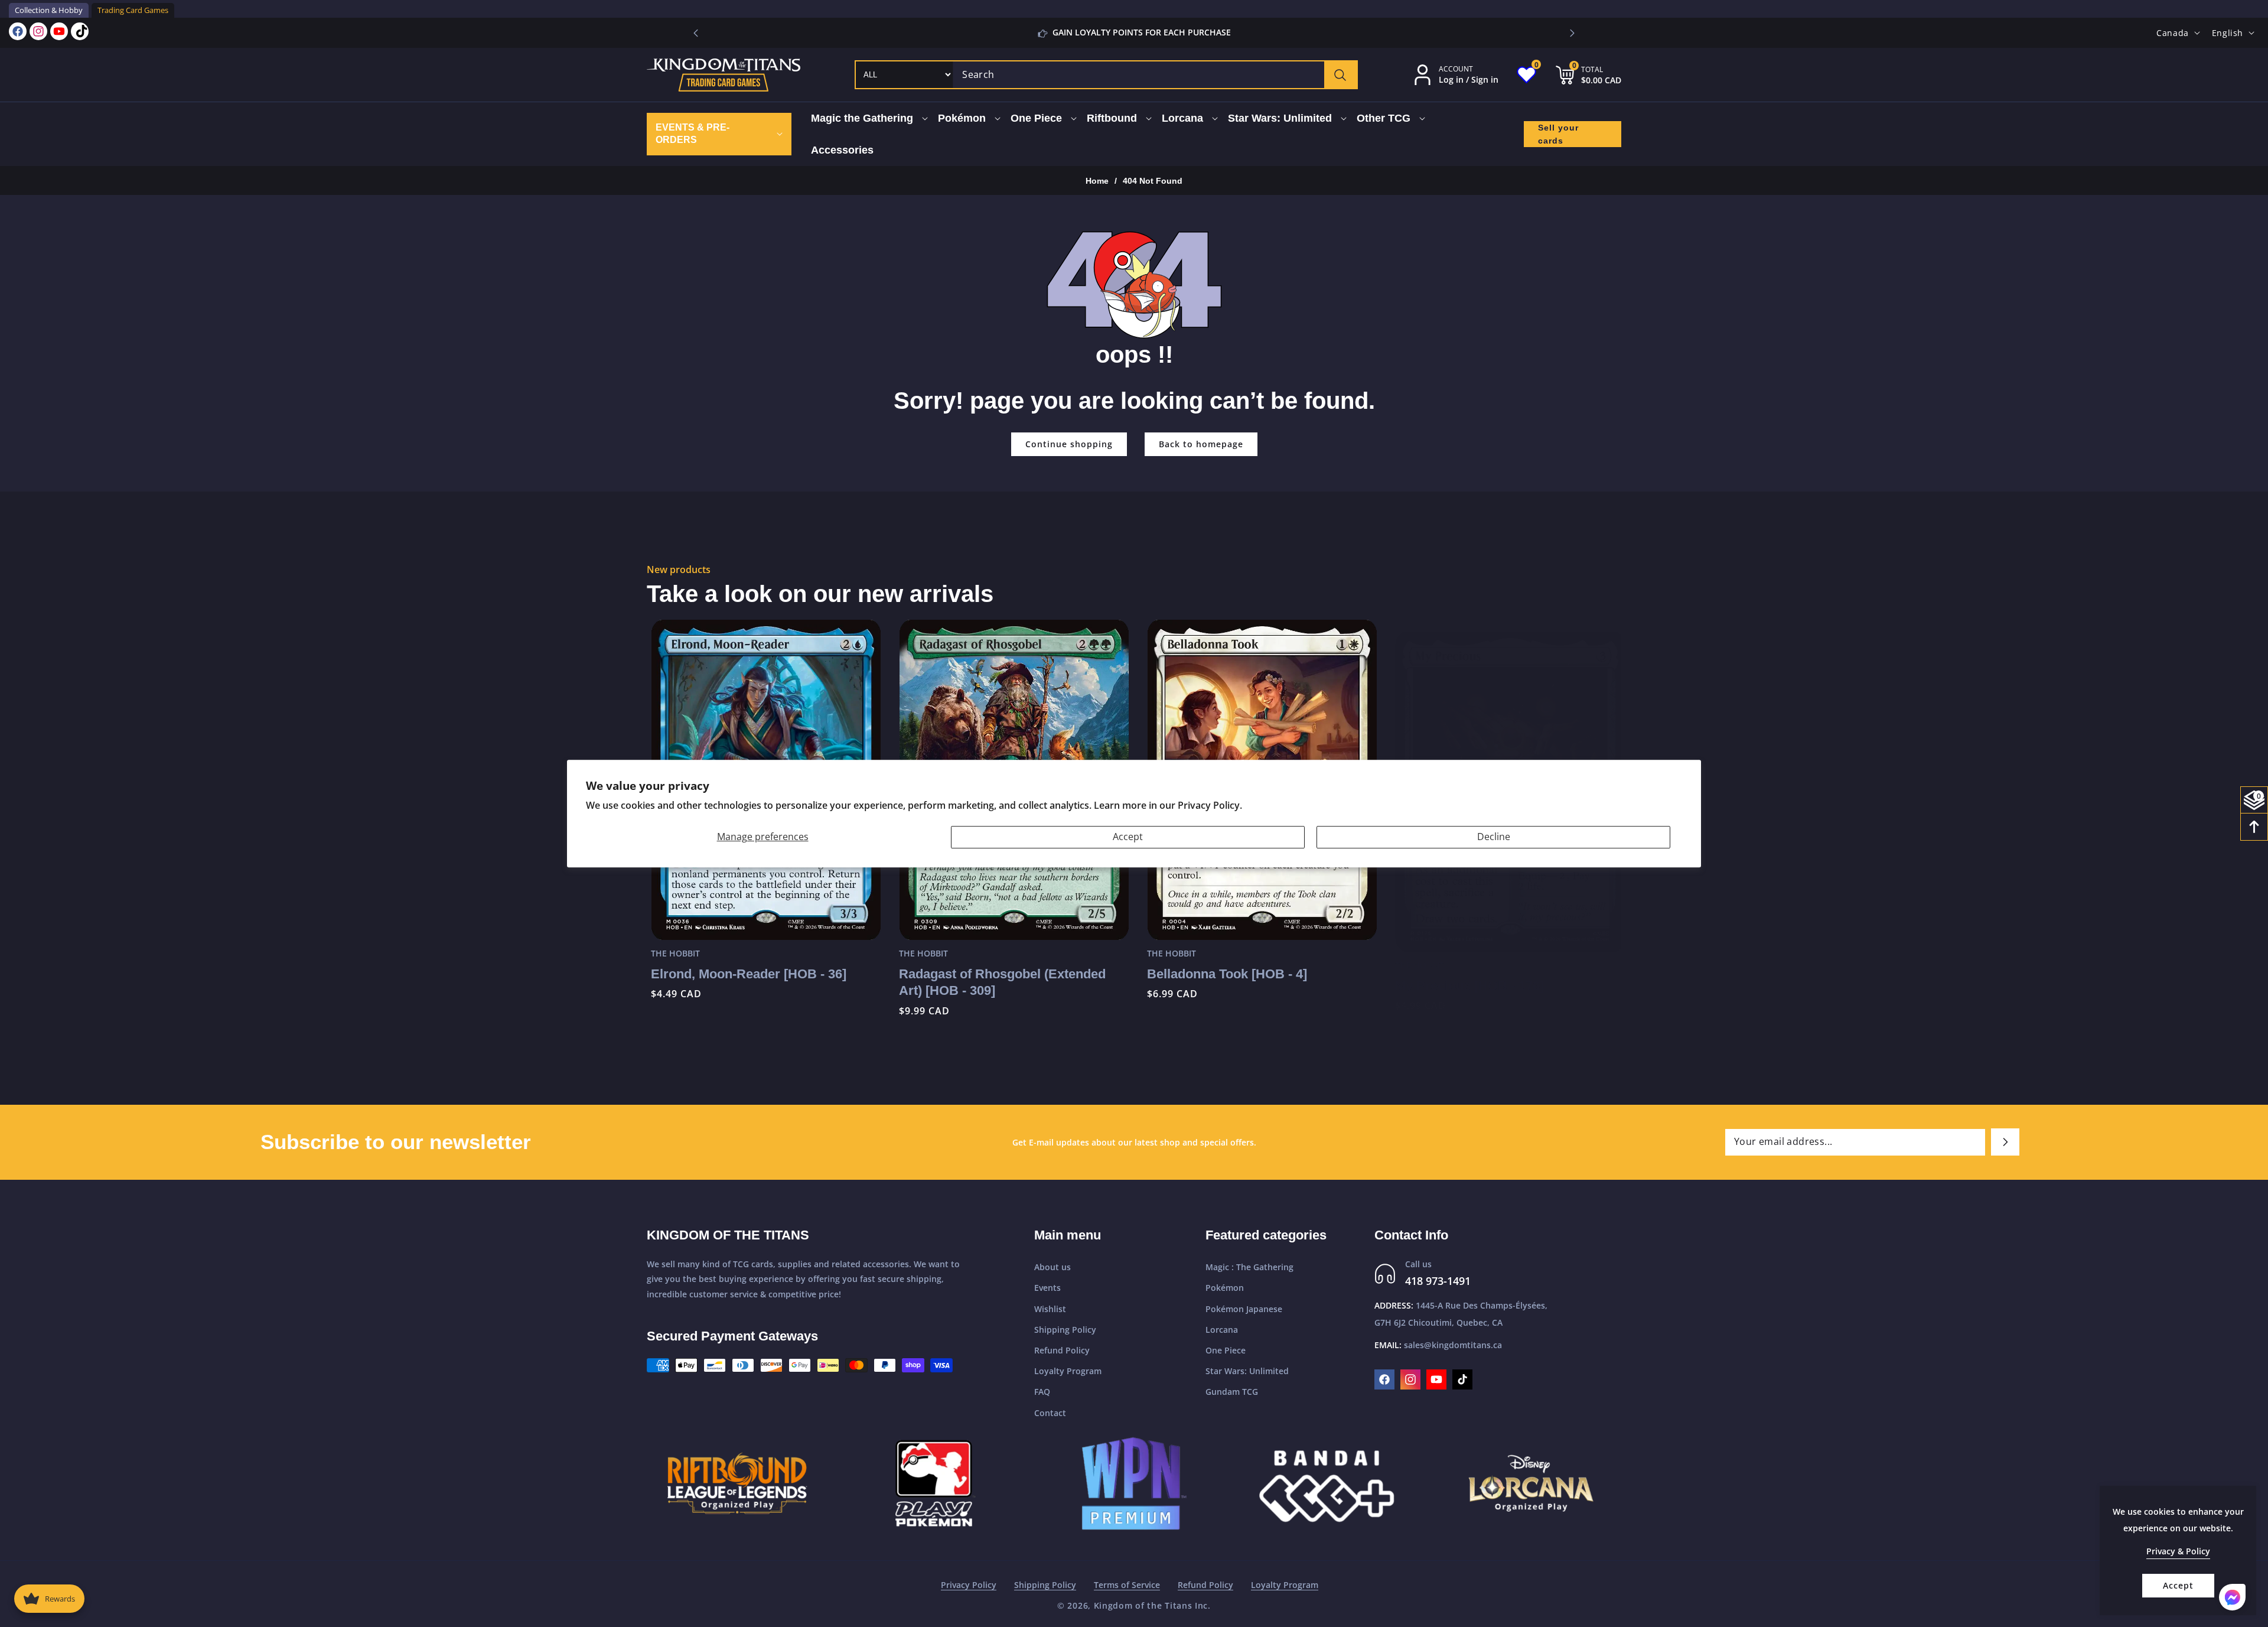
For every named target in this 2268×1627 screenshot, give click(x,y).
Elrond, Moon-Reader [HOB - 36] (744, 974)
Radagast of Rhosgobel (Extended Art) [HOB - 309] (998, 982)
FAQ (1042, 1392)
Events (1047, 1288)
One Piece (1226, 1350)
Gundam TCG (1232, 1392)
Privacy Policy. (1210, 805)
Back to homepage (1201, 444)
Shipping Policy (1065, 1330)
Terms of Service (1127, 1585)
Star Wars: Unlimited (1247, 1371)
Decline (1494, 837)
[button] (1572, 33)
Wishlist (1050, 1309)
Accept (1128, 837)
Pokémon (1225, 1288)
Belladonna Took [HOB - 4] (1223, 974)
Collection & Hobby (49, 10)
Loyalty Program (1068, 1371)
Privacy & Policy (2178, 1551)
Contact (1050, 1413)
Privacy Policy (969, 1585)
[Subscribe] (2005, 1142)
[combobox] (1155, 75)
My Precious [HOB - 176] (1465, 974)
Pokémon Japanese (1244, 1309)
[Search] (1340, 75)
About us (1052, 1267)
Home (1097, 181)
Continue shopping (1069, 444)
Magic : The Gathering (1249, 1267)
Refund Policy (1062, 1350)
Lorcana (1222, 1330)
